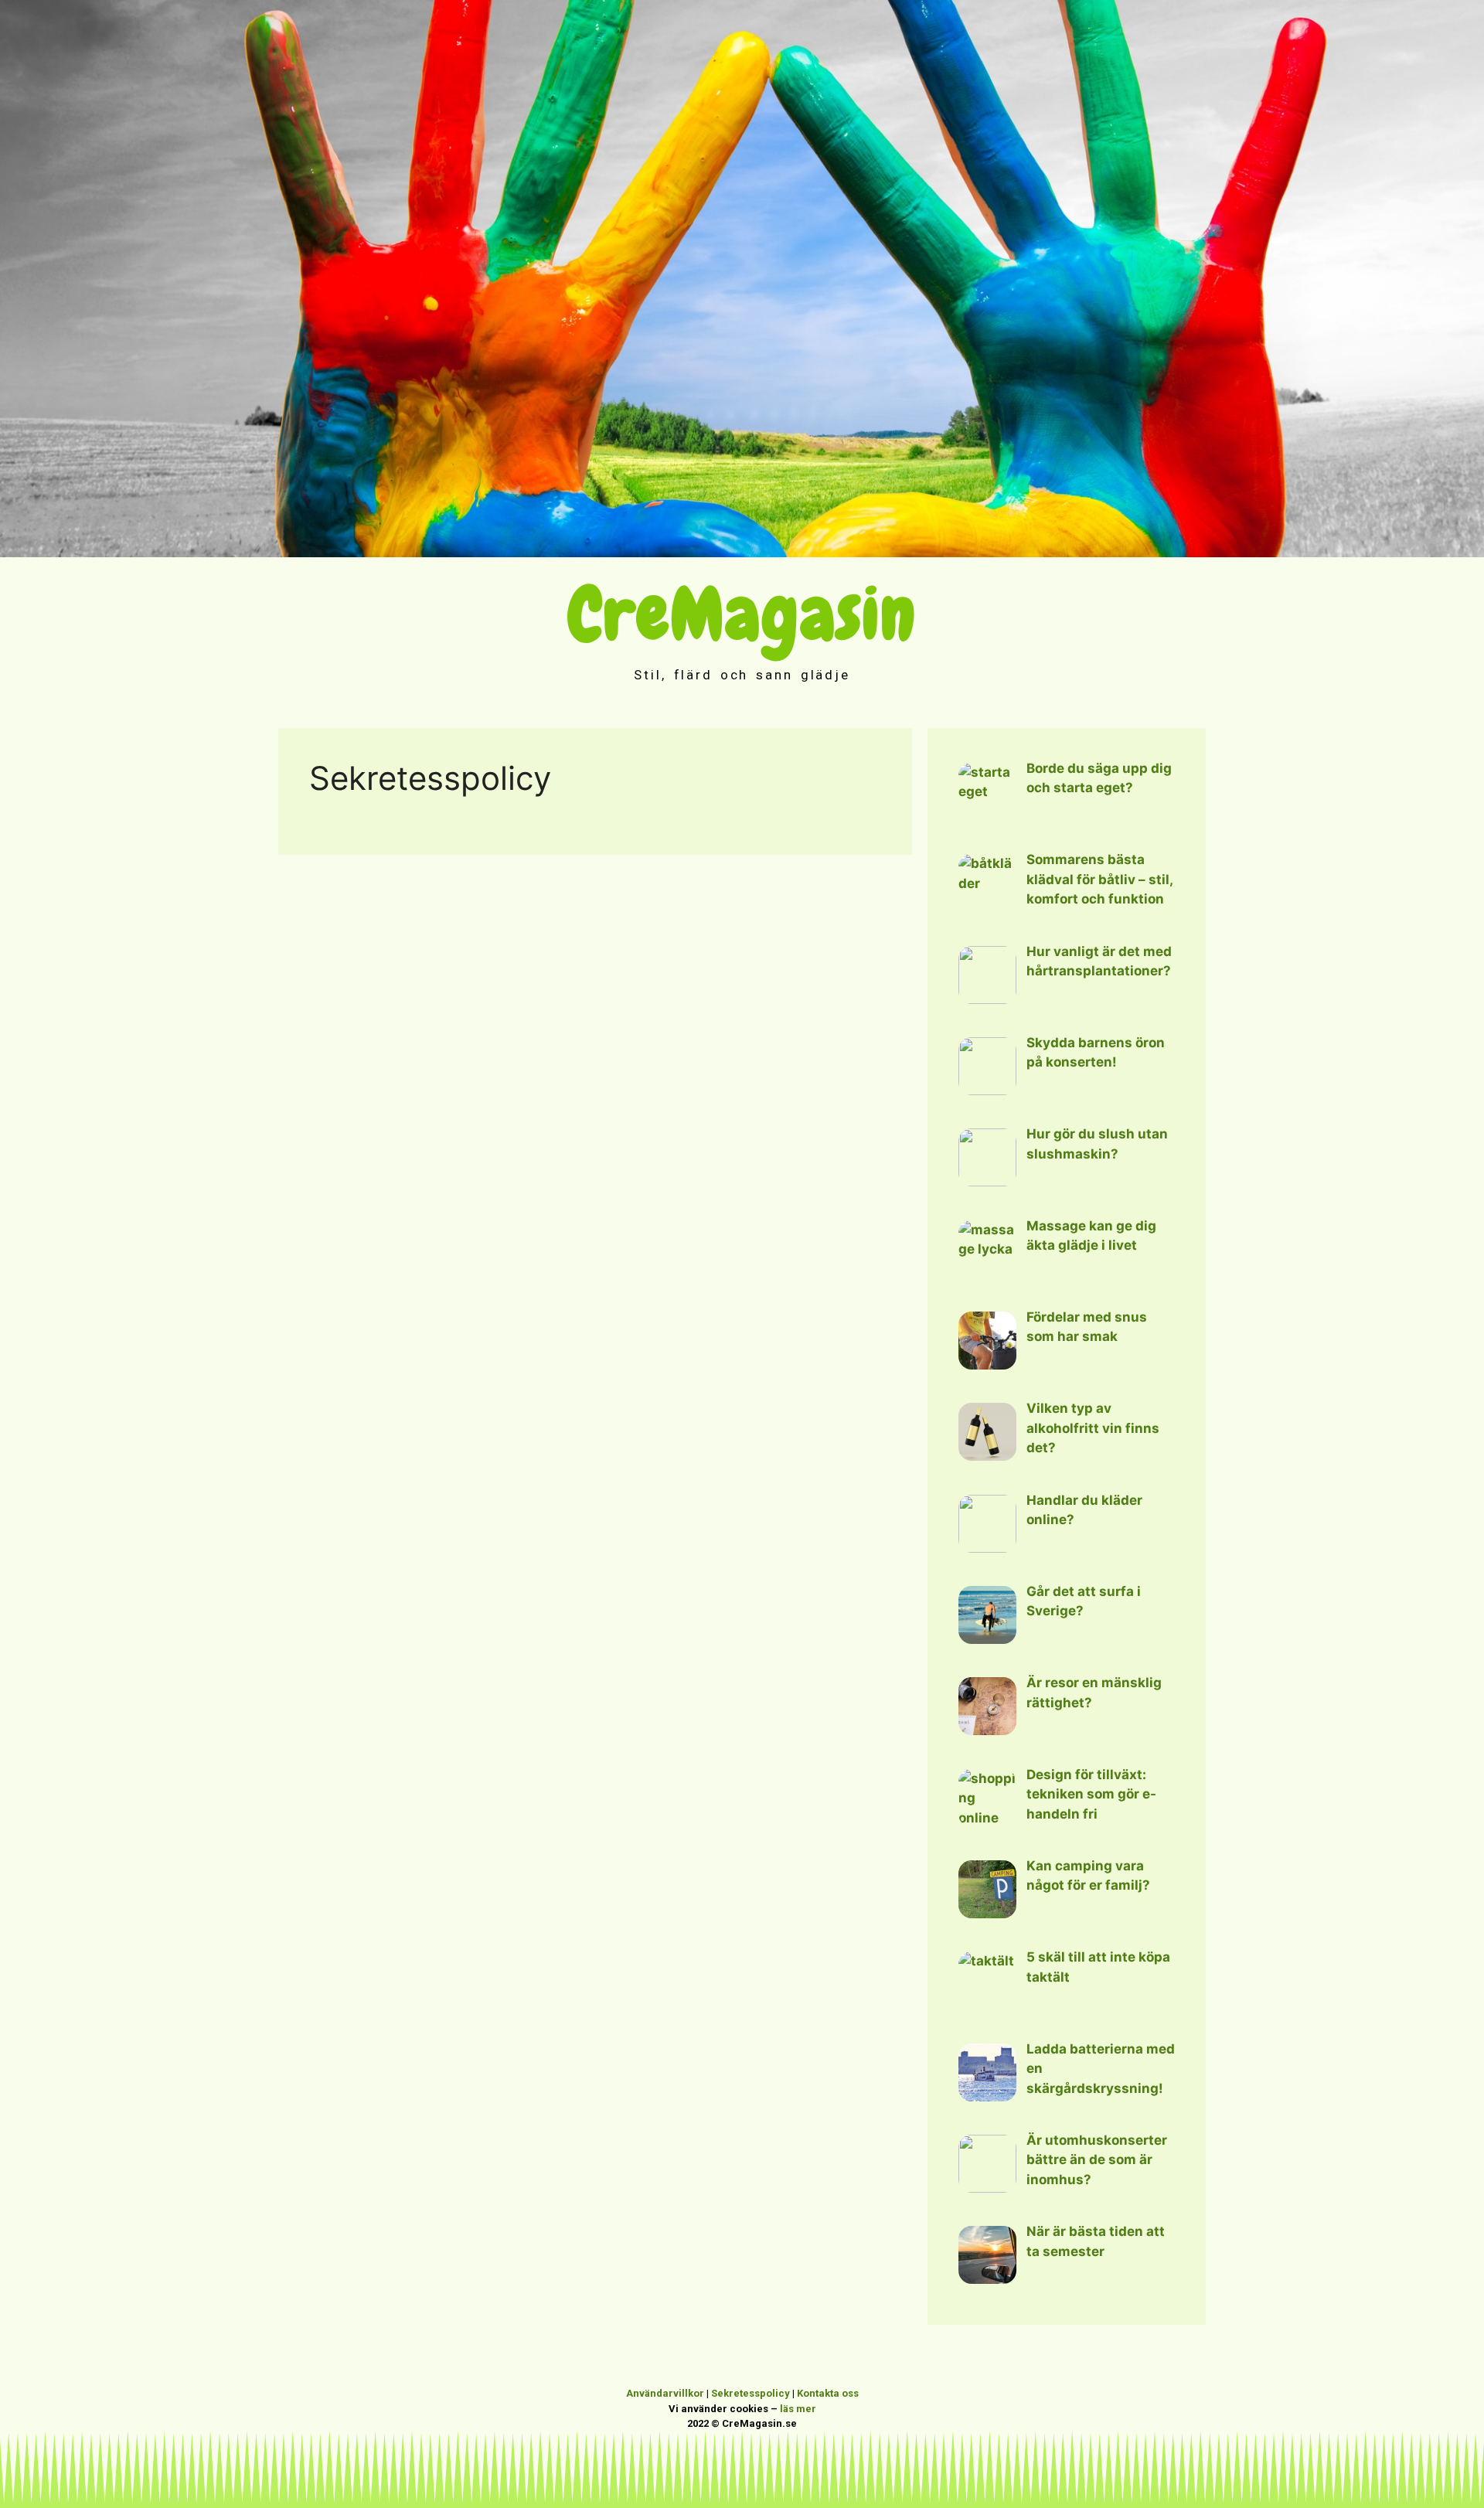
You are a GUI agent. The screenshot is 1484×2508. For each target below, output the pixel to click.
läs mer (798, 2409)
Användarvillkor (665, 2393)
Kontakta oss (828, 2393)
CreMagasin (742, 614)
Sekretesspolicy (751, 2393)
